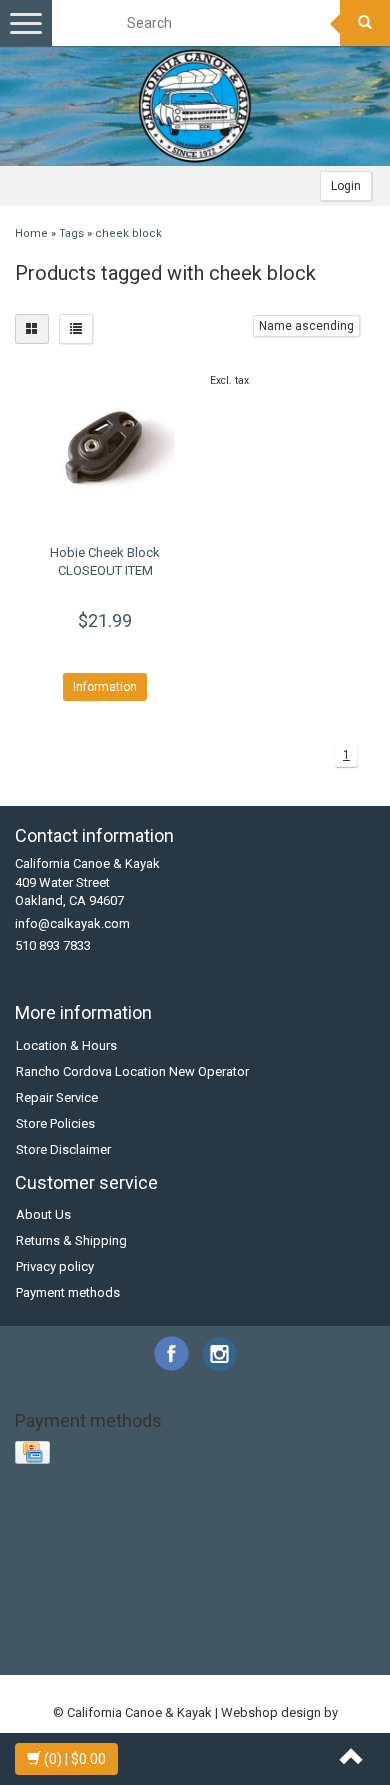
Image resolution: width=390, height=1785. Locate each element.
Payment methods (68, 1292)
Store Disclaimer (63, 1149)
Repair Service (57, 1097)
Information (105, 687)
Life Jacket (325, 1506)
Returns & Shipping (71, 1240)
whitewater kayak (137, 1654)
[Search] (365, 23)
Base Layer (59, 1506)
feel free (297, 1543)
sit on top (106, 1617)
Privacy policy (55, 1266)
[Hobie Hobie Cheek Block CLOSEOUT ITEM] (105, 449)
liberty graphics (308, 1580)
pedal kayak (123, 1598)
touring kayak (323, 1617)
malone (57, 1598)
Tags (71, 233)
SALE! (103, 1524)
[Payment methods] (34, 1453)
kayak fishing (217, 1580)
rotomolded (201, 1598)
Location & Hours (66, 1045)
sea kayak (274, 1598)
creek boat (81, 1543)
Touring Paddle (286, 1524)
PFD (65, 1524)
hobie (94, 1561)
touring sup (61, 1635)
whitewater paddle (249, 1654)
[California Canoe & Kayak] (195, 106)
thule (261, 1617)
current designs (166, 1543)
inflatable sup (310, 1561)
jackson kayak (128, 1580)
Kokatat (261, 1506)
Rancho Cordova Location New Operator (132, 1071)
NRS (32, 1524)
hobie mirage (158, 1561)
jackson (55, 1580)
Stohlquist (204, 1524)
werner (337, 1635)
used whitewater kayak (243, 1635)
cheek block (128, 233)
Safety (147, 1524)
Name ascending (306, 326)
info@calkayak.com (72, 923)
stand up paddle (190, 1617)
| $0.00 (75, 1759)
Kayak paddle (190, 1506)
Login (346, 186)
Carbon (121, 1506)
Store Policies (55, 1123)
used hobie (135, 1635)
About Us (43, 1214)
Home (31, 233)
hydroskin (233, 1561)
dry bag (242, 1543)
